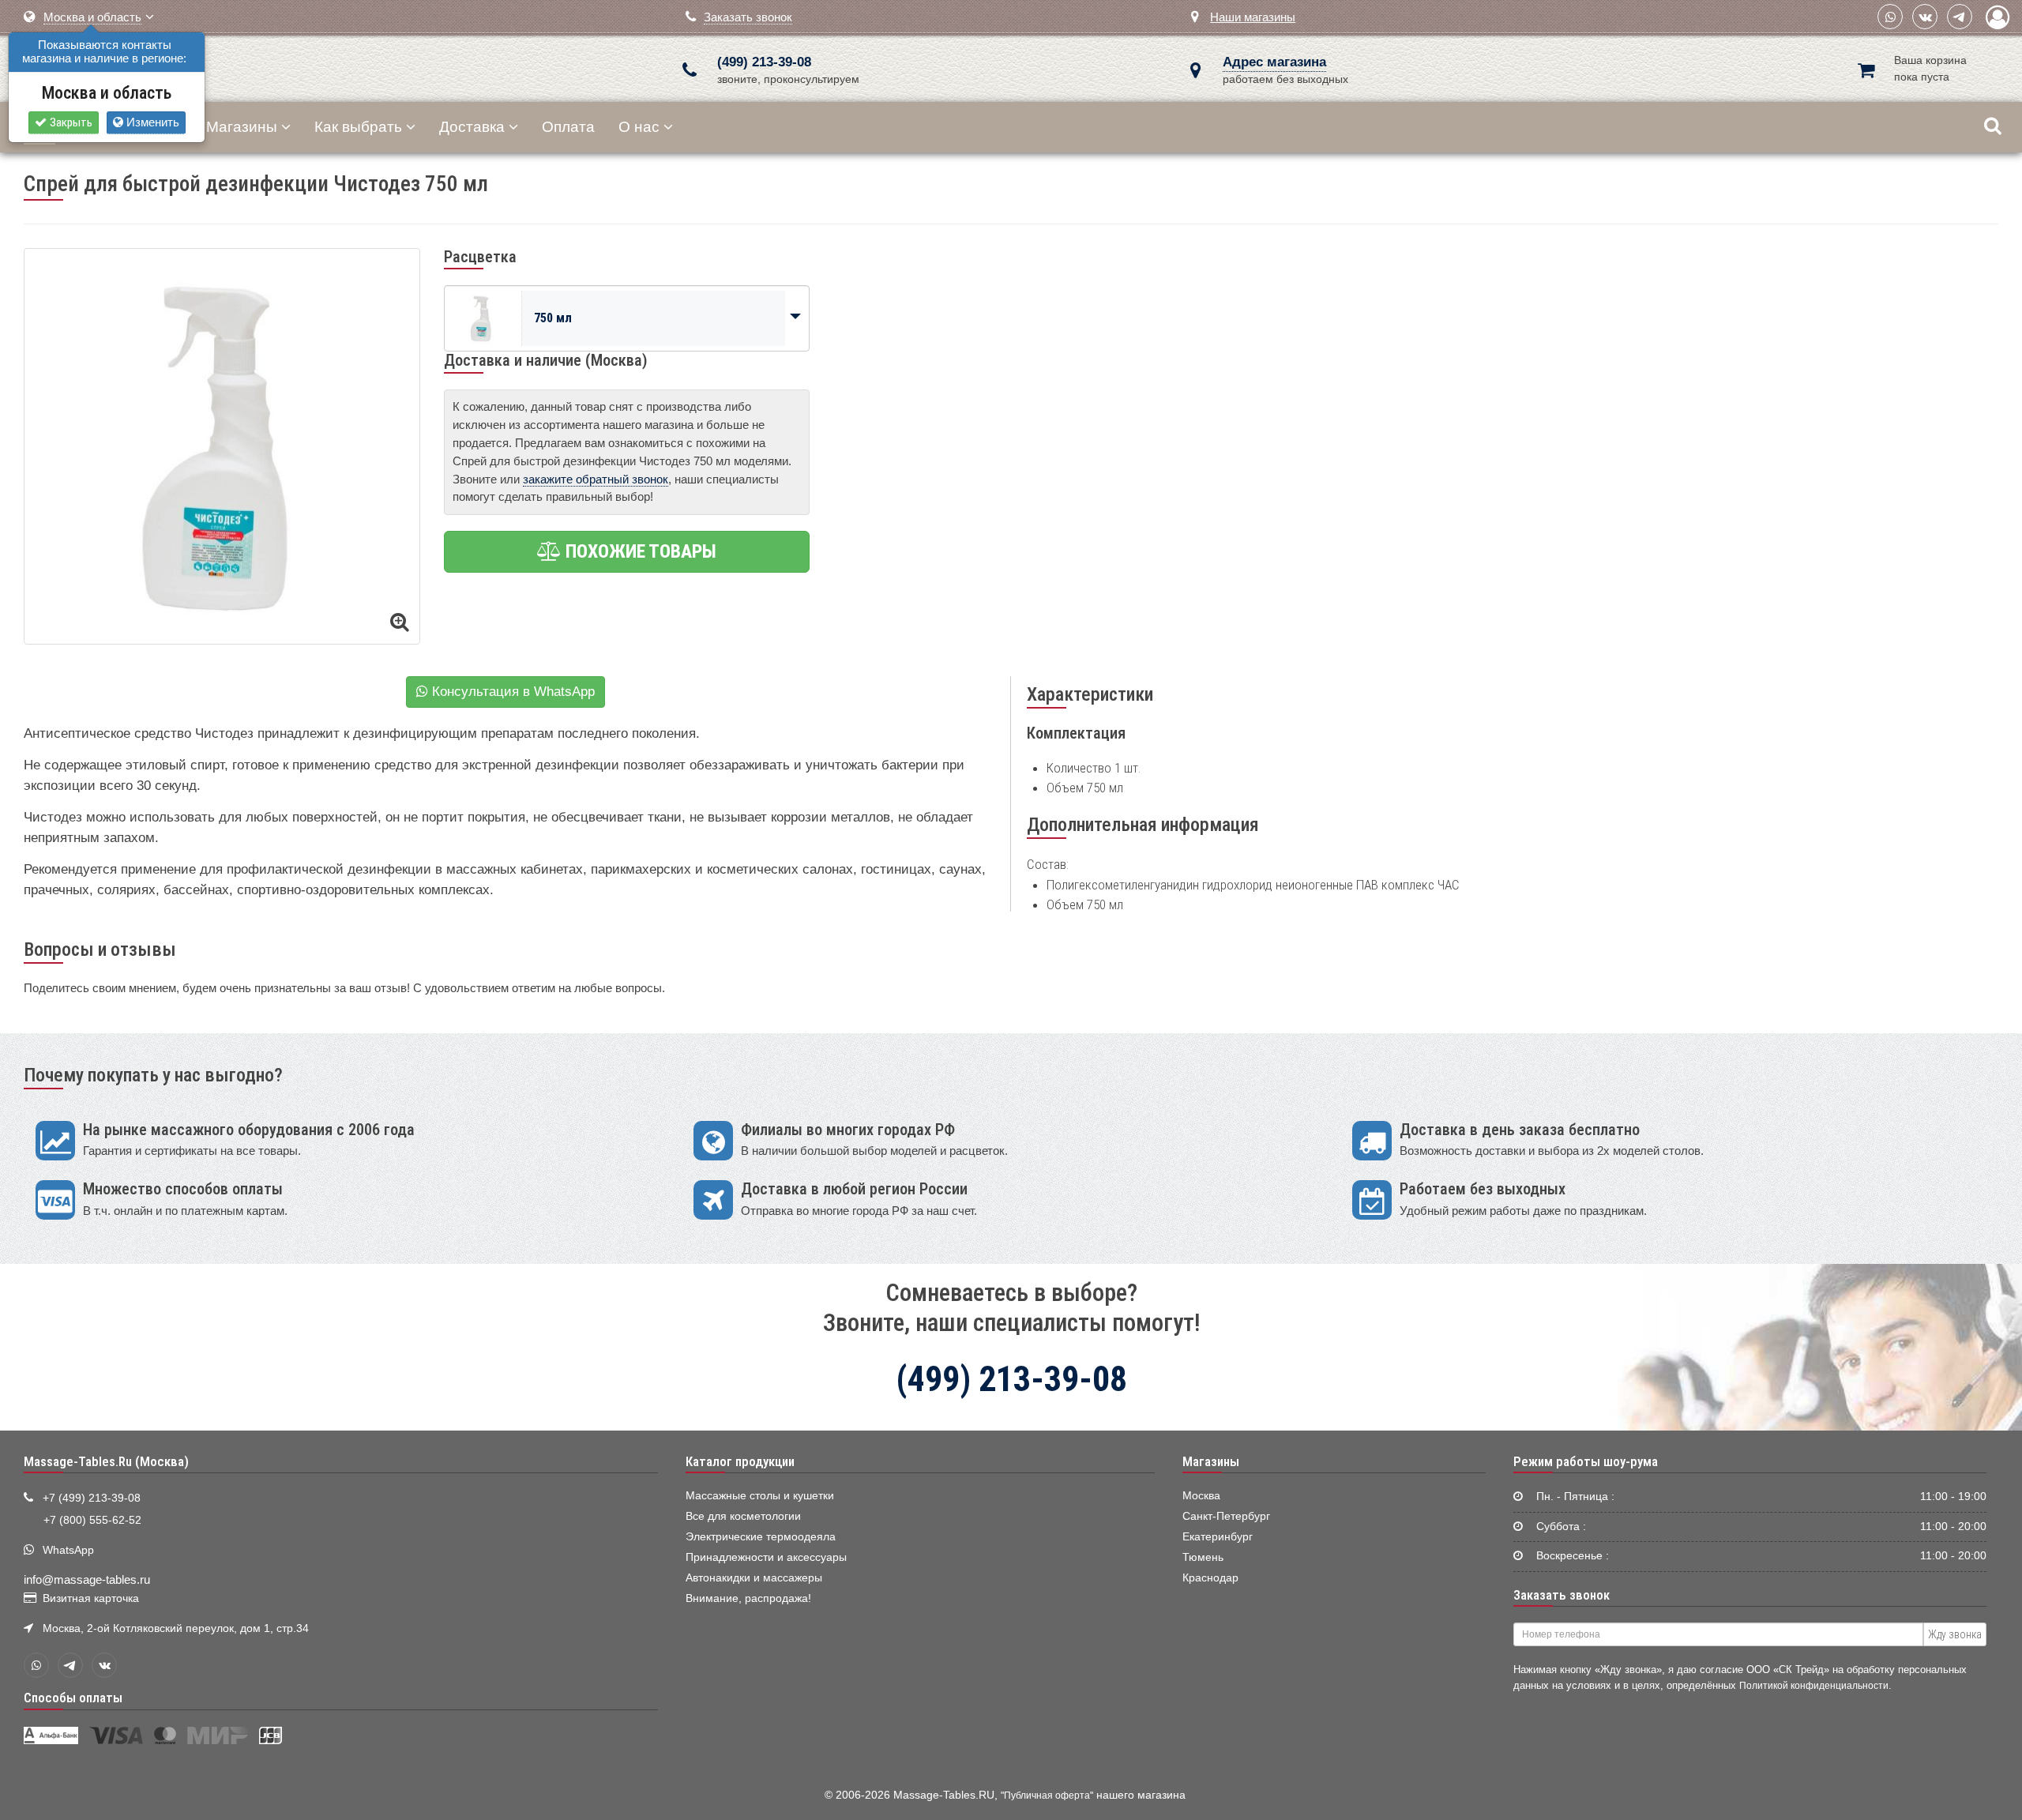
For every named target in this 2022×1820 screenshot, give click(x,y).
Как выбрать (358, 127)
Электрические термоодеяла (761, 1537)
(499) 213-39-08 (764, 62)
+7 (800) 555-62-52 (92, 1520)
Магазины (242, 127)
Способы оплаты (73, 1698)
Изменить (151, 122)
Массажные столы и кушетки (760, 1496)
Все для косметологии (743, 1516)
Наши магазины (1253, 17)
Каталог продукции (740, 1461)
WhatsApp (68, 1550)
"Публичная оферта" (1047, 1796)
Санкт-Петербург (1226, 1516)
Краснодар (1210, 1578)
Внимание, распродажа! (748, 1598)
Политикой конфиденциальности (1814, 1685)
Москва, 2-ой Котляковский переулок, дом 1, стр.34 (176, 1628)
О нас (639, 127)
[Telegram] (1960, 17)
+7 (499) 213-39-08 (92, 1498)
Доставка (472, 127)
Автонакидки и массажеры (754, 1578)
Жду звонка (1955, 1634)
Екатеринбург (1218, 1537)
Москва (1201, 1496)
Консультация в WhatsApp (511, 692)
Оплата (568, 127)
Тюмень (1203, 1557)
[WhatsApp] (1890, 17)
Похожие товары (639, 551)
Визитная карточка (91, 1598)
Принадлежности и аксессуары (766, 1557)
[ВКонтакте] (1925, 17)
